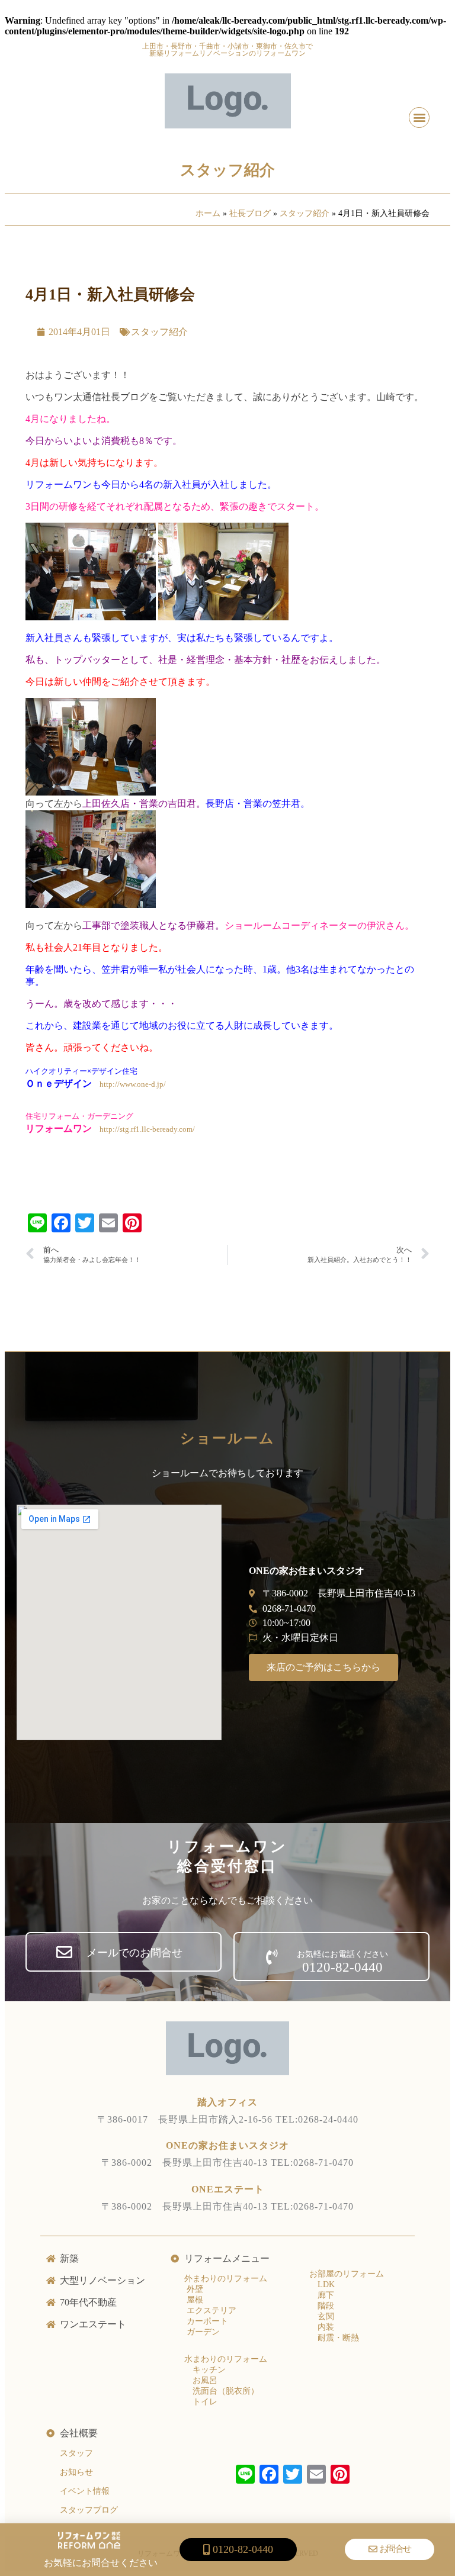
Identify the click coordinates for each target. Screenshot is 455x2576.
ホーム (208, 213)
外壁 (194, 2289)
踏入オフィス (227, 2102)
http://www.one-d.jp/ (133, 1084)
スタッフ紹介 (227, 170)
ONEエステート (228, 2189)
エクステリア (210, 2311)
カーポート (206, 2321)
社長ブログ (250, 213)
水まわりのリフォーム (226, 2359)
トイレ (205, 2402)
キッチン (209, 2370)
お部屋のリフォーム (347, 2274)
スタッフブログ (89, 2510)
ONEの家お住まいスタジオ (227, 2145)
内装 (326, 2327)
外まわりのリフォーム (226, 2279)
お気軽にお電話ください (342, 1954)
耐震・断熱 (338, 2338)
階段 (326, 2306)
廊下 (326, 2295)
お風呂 (205, 2380)
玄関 (326, 2316)
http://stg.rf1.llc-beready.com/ (147, 1129)
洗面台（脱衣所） (226, 2391)
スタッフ (76, 2453)
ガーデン (202, 2332)
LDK (326, 2284)
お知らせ (76, 2472)
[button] (419, 117)
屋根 (194, 2300)
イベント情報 (85, 2491)
